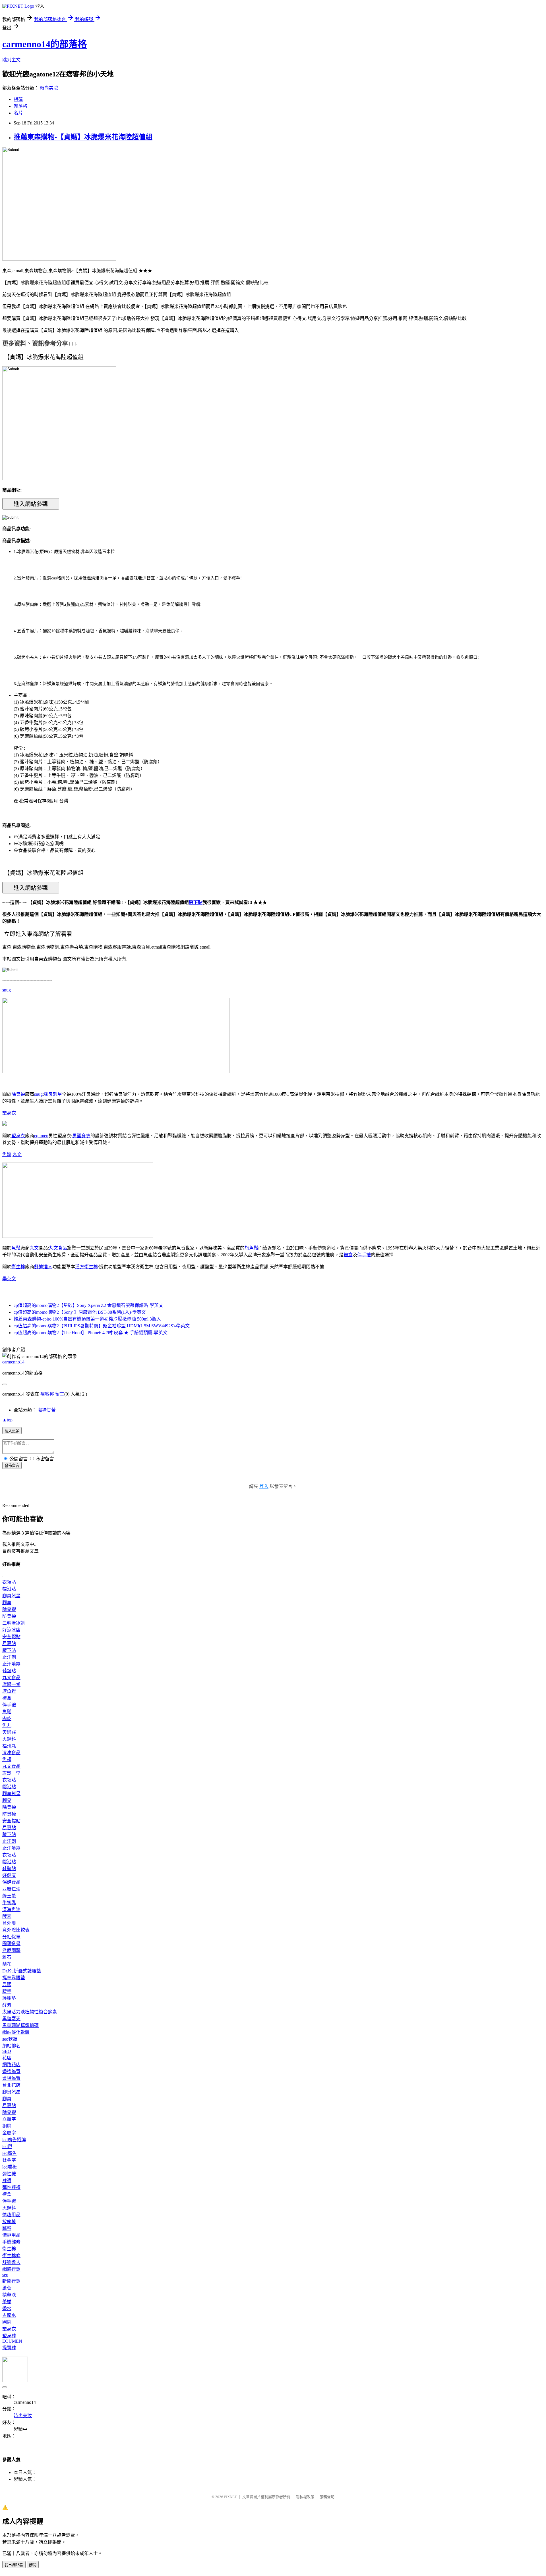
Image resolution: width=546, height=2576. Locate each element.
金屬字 (9, 2133)
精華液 (9, 2295)
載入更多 (12, 1431)
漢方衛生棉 (86, 1267)
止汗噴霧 (11, 1664)
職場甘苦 (47, 1410)
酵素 (7, 1916)
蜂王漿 (9, 1896)
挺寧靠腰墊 (14, 1978)
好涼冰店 (11, 1630)
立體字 (9, 2119)
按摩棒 (9, 2221)
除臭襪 (18, 1094)
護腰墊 (9, 1998)
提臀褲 (9, 2348)
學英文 (9, 1279)
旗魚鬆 (251, 1248)
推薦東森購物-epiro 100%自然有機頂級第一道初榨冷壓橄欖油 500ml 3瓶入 (87, 1319)
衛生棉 (18, 1267)
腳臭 (7, 1603)
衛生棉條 (11, 2256)
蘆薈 (7, 2288)
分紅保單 (11, 1937)
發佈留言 (12, 1466)
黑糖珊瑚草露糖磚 (20, 2025)
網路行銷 (11, 2269)
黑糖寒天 (11, 2019)
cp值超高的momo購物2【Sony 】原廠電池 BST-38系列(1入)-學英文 (80, 1312)
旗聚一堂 (11, 1684)
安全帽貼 (11, 1637)
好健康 (9, 1875)
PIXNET (230, 2497)
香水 (7, 2308)
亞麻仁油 (11, 1889)
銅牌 (7, 2126)
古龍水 (9, 2315)
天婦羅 (9, 1732)
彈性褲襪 (11, 2187)
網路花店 (11, 2065)
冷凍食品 (11, 1753)
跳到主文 (11, 60)
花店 (7, 2058)
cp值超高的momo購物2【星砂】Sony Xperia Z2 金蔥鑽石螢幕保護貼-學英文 (88, 1305)
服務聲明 (327, 2497)
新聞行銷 (11, 2281)
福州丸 (9, 1746)
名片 (18, 113)
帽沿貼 (9, 1589)
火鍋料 (9, 1739)
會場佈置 (11, 2078)
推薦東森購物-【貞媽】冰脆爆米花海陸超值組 (83, 137)
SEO (7, 2051)
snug (7, 990)
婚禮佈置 (11, 2071)
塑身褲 (9, 2336)
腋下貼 (196, 902)
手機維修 (11, 2242)
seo (5, 2275)
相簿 (18, 99)
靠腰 (7, 1985)
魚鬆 (7, 1154)
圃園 (7, 2322)
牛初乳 (9, 1903)
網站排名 (11, 2046)
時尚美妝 (49, 88)
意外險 (9, 1923)
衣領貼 (9, 1582)
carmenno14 (13, 1362)
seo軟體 (10, 2039)
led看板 (10, 2167)
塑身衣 (9, 1113)
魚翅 (7, 1759)
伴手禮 (364, 1255)
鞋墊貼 (9, 1671)
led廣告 (10, 2153)
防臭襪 (9, 1616)
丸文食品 (58, 1248)
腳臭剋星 (53, 1094)
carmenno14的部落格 (45, 44)
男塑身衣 (81, 1136)
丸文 (17, 1154)
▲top (7, 1420)
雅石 (7, 1957)
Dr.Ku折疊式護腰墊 (22, 1971)
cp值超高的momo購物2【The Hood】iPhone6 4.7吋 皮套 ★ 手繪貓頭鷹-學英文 (91, 1333)
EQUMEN (12, 2341)
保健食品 (11, 1882)
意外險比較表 (16, 1930)
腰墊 (7, 1991)
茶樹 (7, 2302)
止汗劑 (9, 1657)
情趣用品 (11, 2215)
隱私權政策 (305, 2497)
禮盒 (348, 1255)
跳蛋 (7, 2228)
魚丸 (7, 1725)
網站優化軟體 (16, 2032)
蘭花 (7, 1964)
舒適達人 (43, 1267)
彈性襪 (9, 2174)
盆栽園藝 (11, 1950)
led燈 (7, 2146)
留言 (60, 1394)
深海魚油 (11, 1909)
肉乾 (7, 1719)
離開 (33, 2565)
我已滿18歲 (14, 2565)
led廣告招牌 (14, 2140)
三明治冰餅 (14, 1623)
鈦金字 (9, 2160)
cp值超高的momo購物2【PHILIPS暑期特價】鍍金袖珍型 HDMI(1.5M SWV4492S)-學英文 (102, 1326)
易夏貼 (9, 1643)
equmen (41, 1136)
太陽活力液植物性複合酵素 (30, 2012)
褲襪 (7, 2181)
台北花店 (11, 2085)
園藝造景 (11, 1944)
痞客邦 (47, 1394)
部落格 (20, 106)
